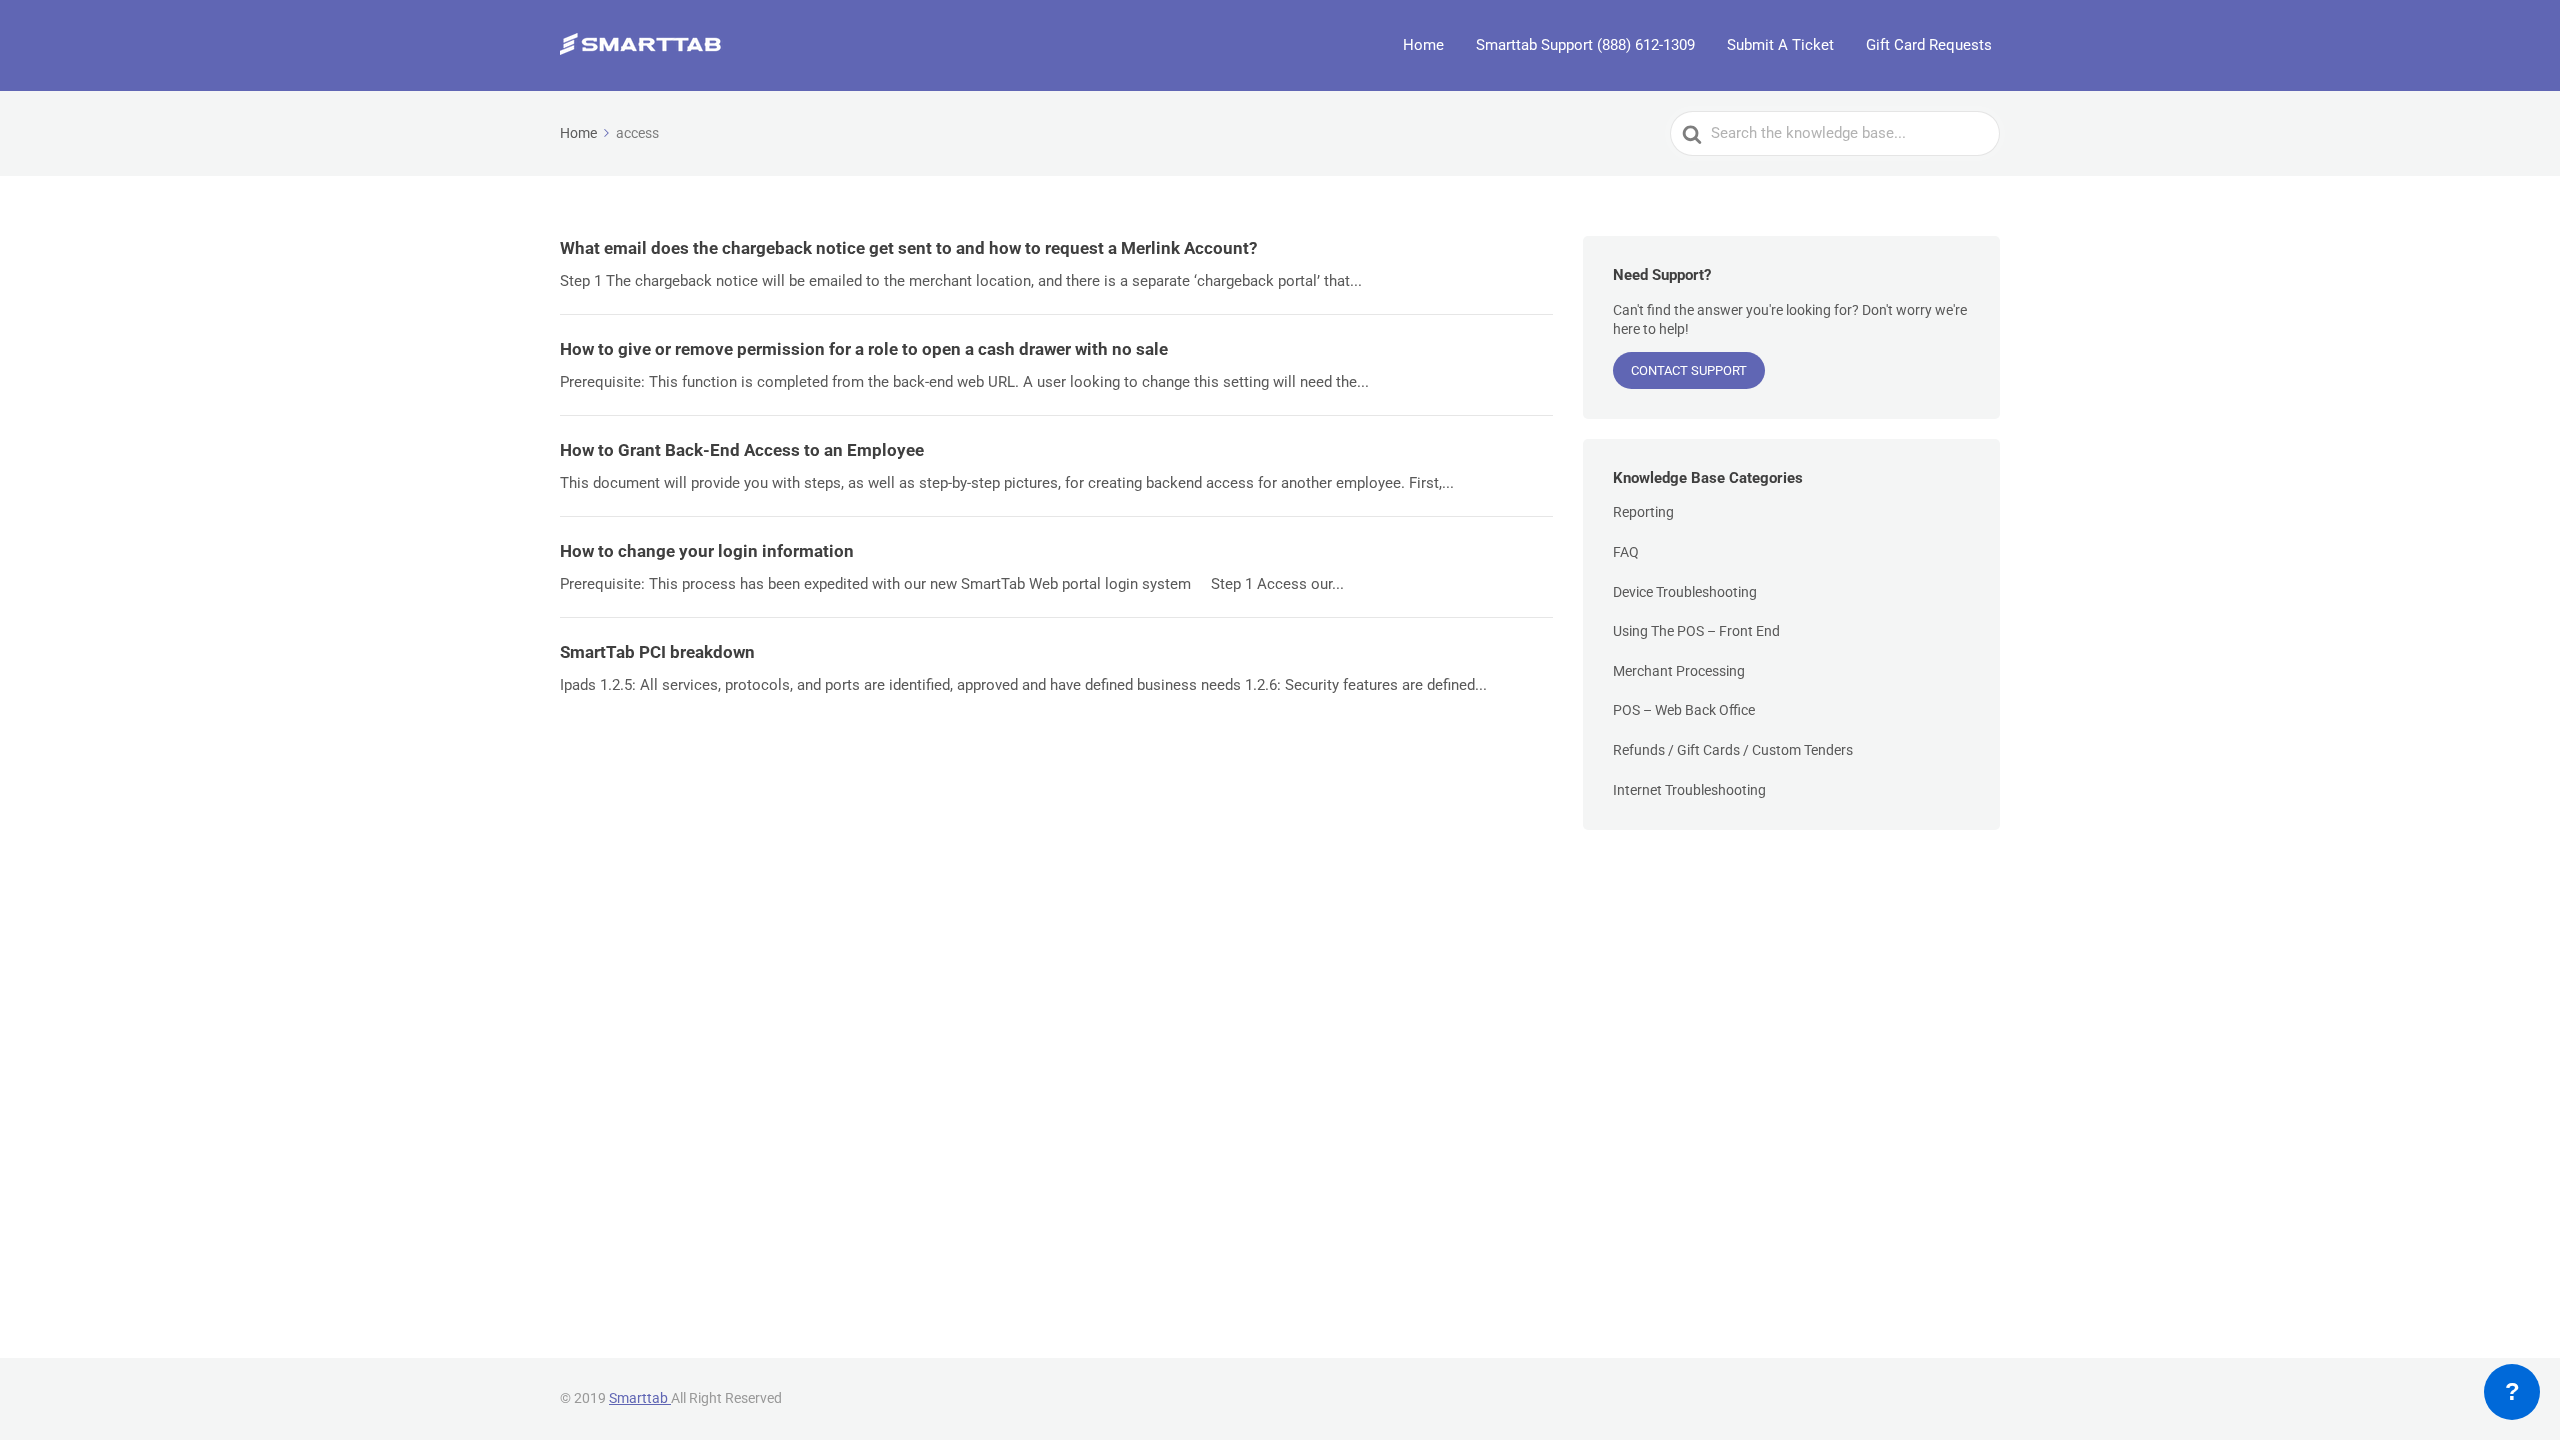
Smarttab (640, 1398)
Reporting (1643, 512)
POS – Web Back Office (1684, 710)
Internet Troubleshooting (1689, 790)
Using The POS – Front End (1696, 631)
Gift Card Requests (1929, 45)
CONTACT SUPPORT (1689, 370)
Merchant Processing (1679, 671)
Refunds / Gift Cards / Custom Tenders (1733, 750)
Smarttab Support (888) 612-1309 (1585, 45)
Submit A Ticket (1780, 45)
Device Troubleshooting (1685, 592)
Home (1423, 45)
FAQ (1626, 552)
